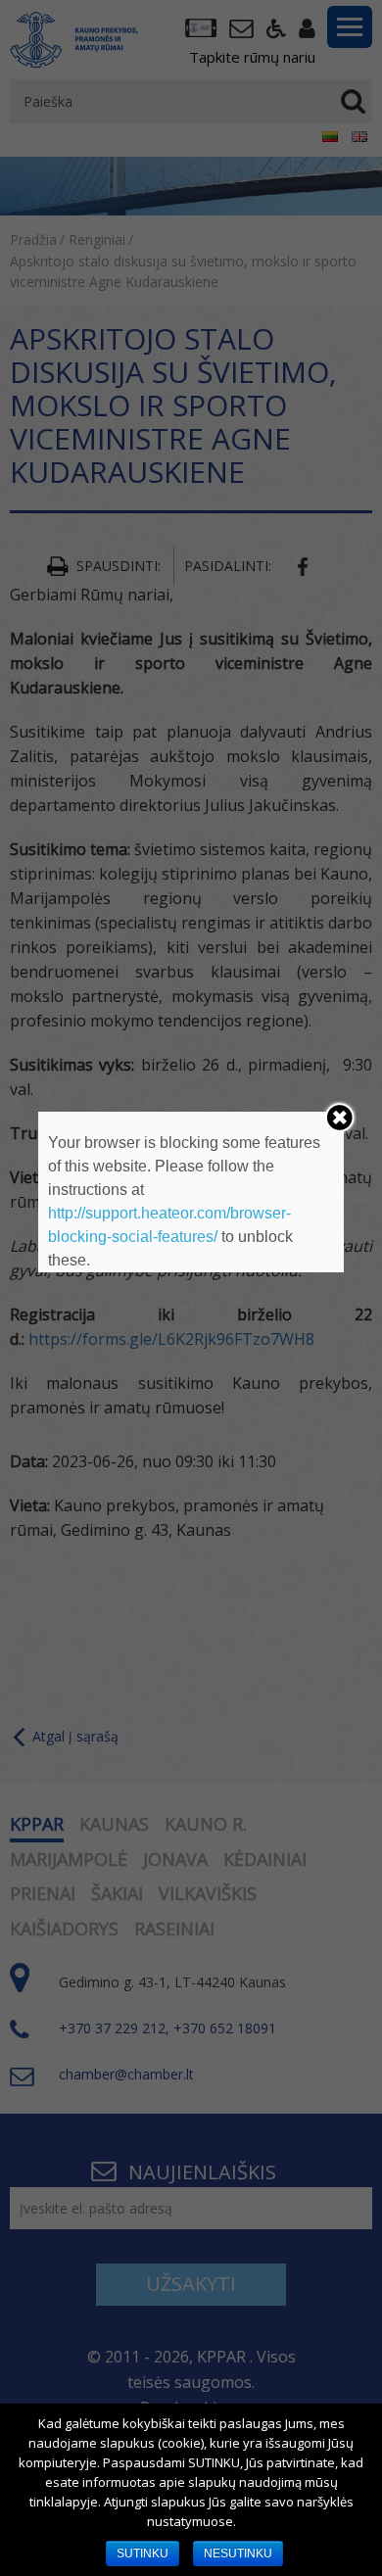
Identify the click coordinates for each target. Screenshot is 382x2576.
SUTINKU (143, 2553)
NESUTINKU (238, 2553)
